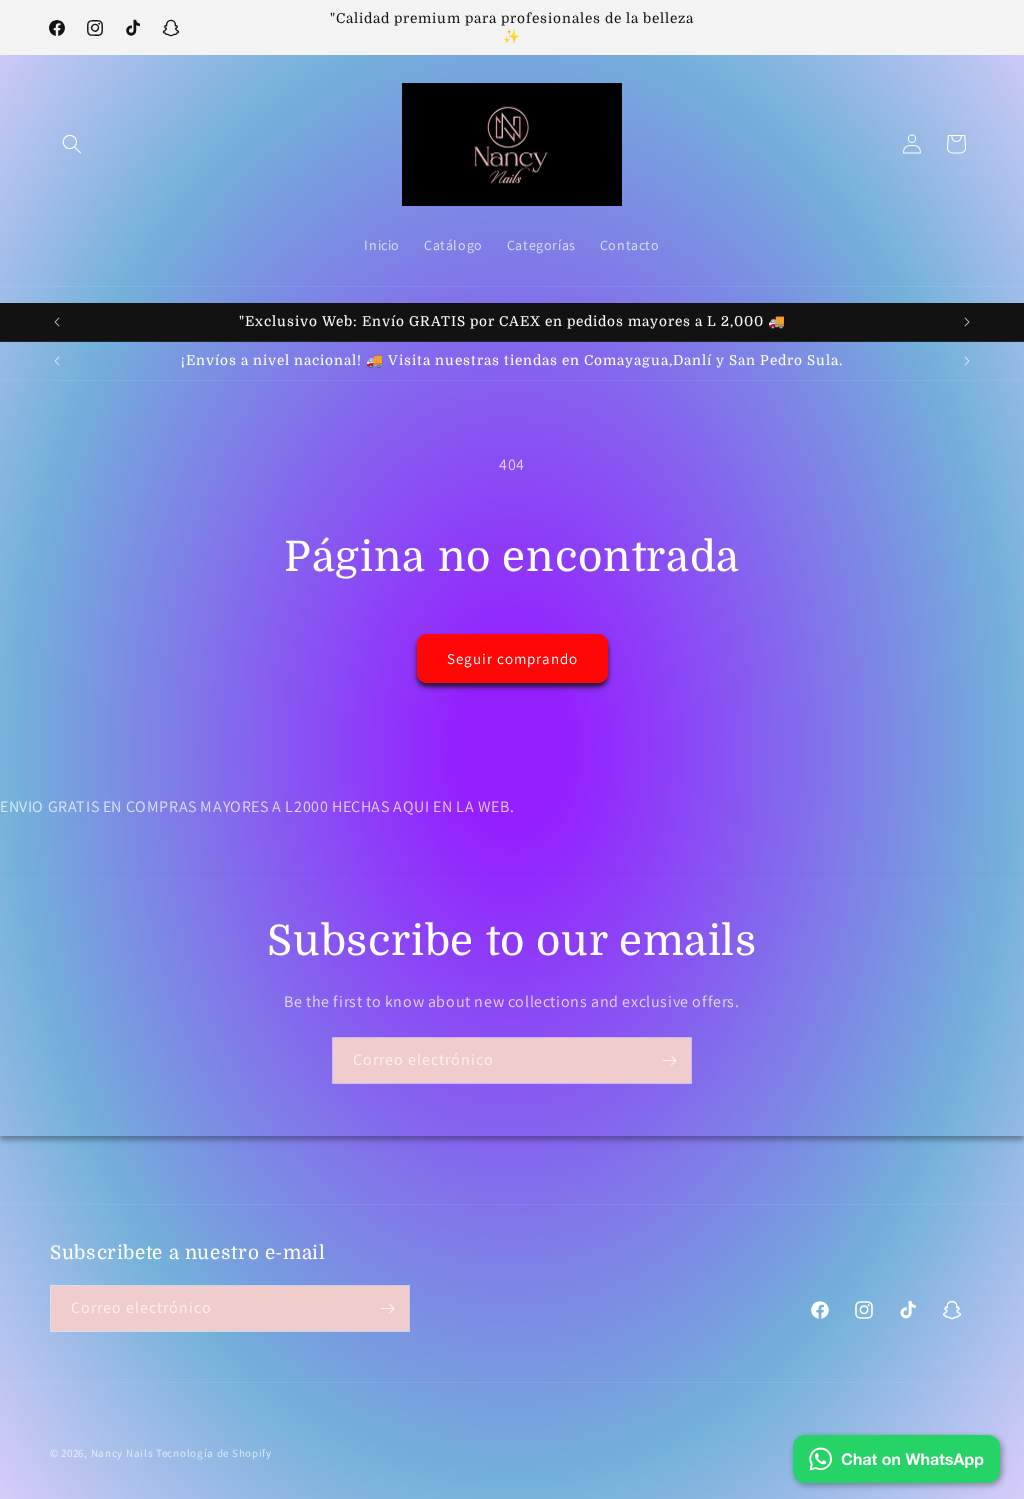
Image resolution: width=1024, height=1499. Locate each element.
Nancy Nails (122, 1453)
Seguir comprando (512, 658)
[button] (72, 144)
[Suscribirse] (669, 1060)
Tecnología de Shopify (214, 1453)
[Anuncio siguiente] (967, 322)
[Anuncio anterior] (57, 322)
